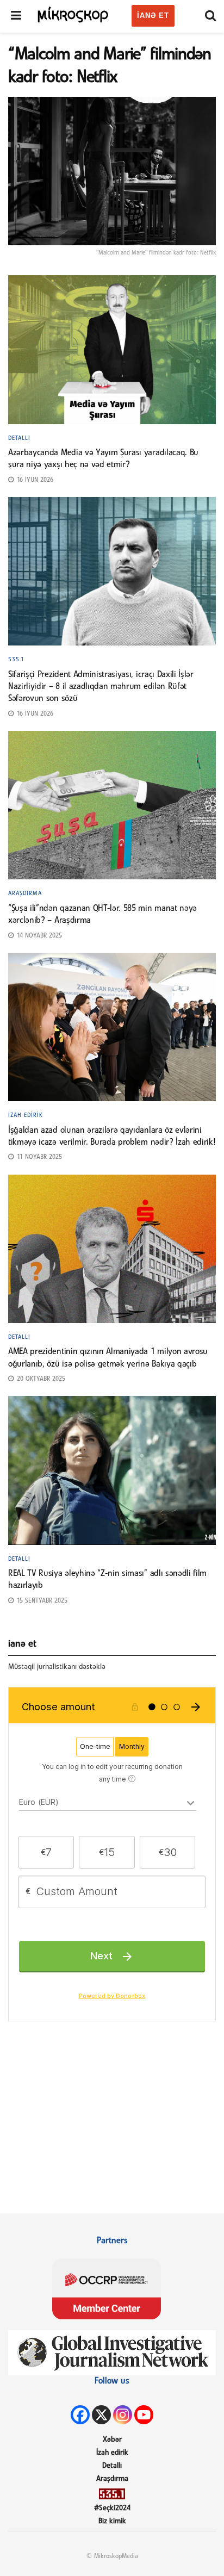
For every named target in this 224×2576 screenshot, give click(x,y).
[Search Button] (210, 16)
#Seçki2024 (112, 2508)
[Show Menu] (16, 16)
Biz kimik (112, 2521)
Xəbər (112, 2440)
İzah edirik (26, 1115)
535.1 (16, 660)
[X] (101, 2415)
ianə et (153, 15)
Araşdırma (25, 893)
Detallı (19, 438)
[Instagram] (123, 2415)
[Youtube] (144, 2415)
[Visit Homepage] (73, 14)
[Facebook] (80, 2415)
